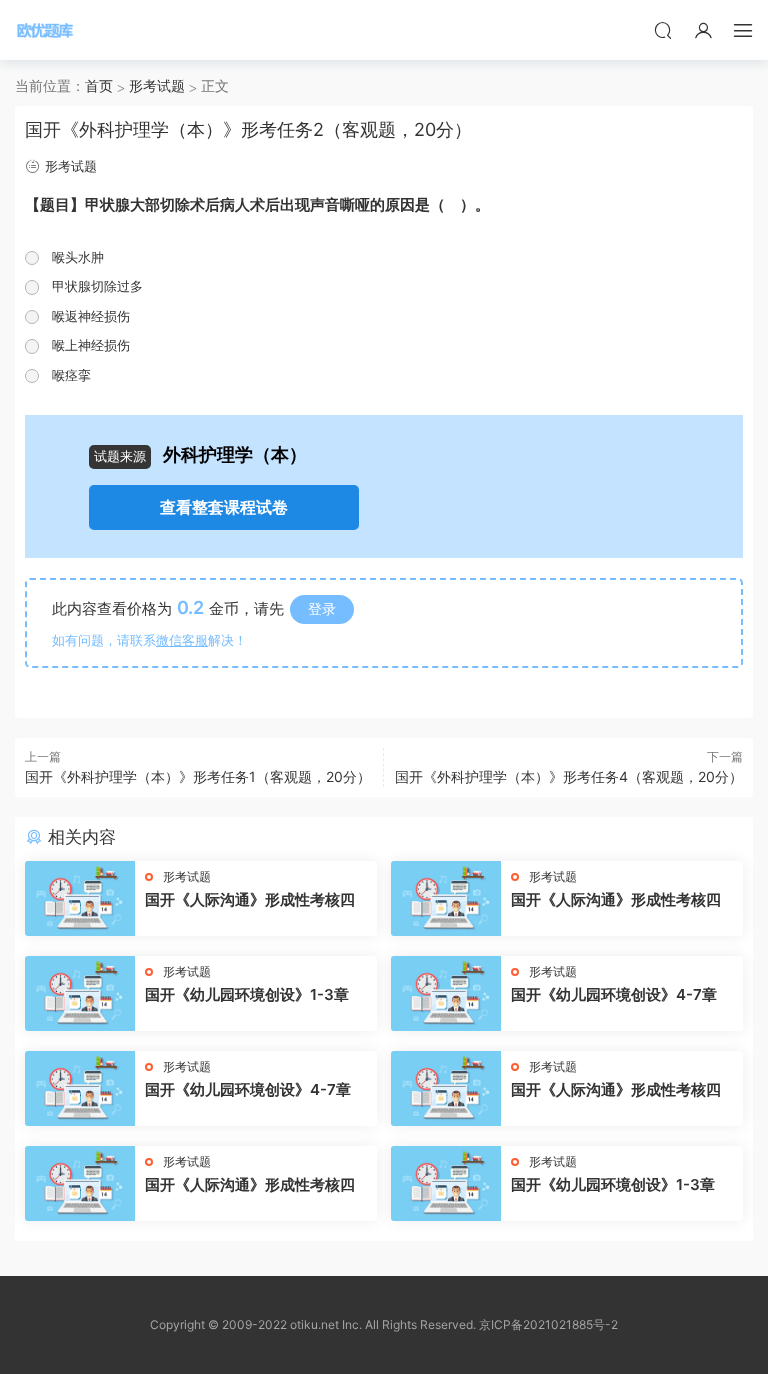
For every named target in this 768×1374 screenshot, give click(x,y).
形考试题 (71, 166)
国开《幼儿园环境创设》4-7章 (614, 994)
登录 (322, 608)
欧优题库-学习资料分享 (45, 30)
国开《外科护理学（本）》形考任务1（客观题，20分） (198, 776)
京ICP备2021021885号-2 (548, 1324)
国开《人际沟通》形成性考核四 (250, 899)
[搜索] (663, 30)
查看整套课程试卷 (224, 507)
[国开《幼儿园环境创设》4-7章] (446, 993)
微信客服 (182, 640)
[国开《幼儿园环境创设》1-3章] (80, 993)
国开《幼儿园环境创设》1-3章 (247, 994)
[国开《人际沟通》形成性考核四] (80, 898)
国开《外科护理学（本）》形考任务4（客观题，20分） (569, 776)
